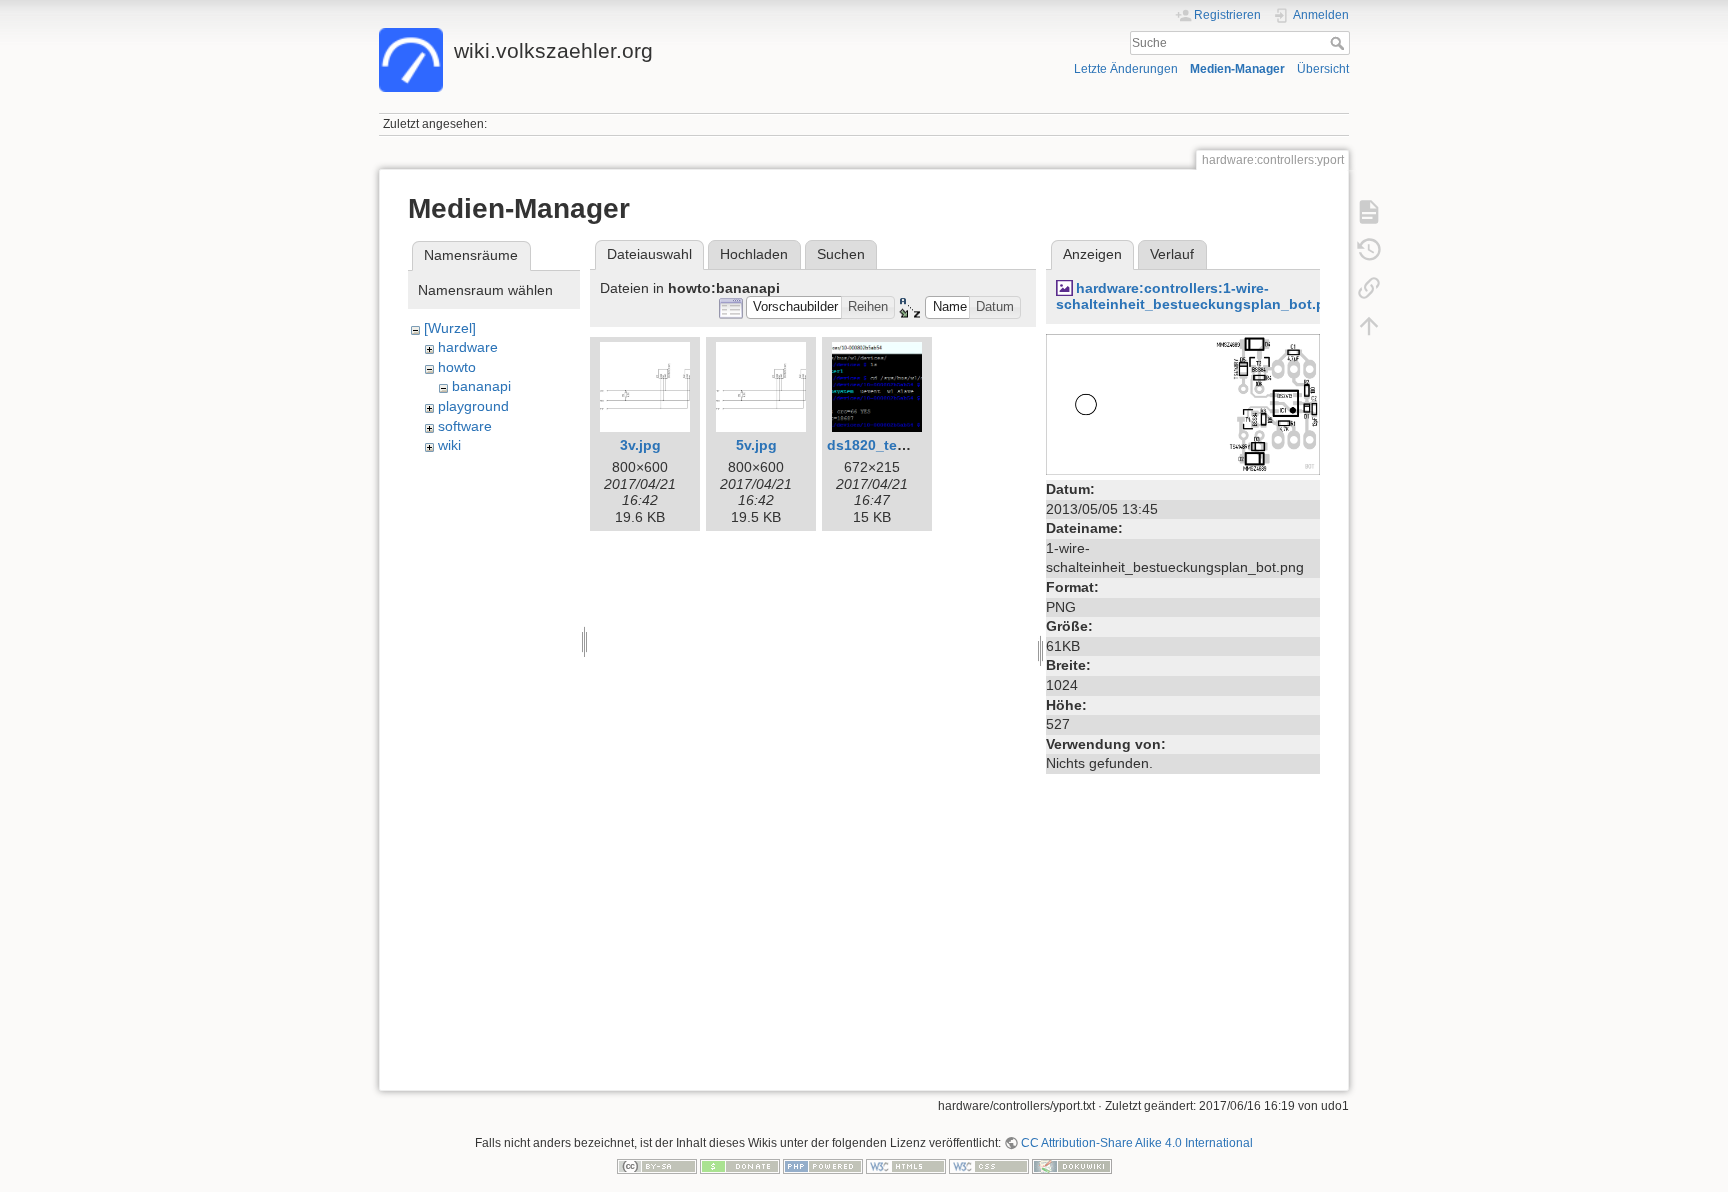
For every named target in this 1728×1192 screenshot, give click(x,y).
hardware (468, 347)
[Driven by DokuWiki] (1072, 1166)
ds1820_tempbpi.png (899, 445)
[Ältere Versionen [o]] (1369, 250)
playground (473, 406)
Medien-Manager (1237, 69)
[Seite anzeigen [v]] (1369, 212)
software (465, 426)
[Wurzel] (450, 328)
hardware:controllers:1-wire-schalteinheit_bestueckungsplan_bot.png (1199, 296)
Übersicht (1323, 69)
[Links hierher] (1369, 288)
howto (457, 367)
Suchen (841, 254)
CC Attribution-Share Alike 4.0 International (1137, 1143)
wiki (449, 445)
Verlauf (1172, 254)
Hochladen (754, 254)
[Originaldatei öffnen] (1183, 403)
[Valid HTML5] (906, 1166)
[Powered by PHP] (823, 1166)
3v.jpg (640, 445)
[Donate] (740, 1166)
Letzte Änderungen (1126, 69)
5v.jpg (756, 445)
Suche (1339, 43)
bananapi (481, 386)
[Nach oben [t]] (1369, 326)
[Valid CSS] (989, 1166)
